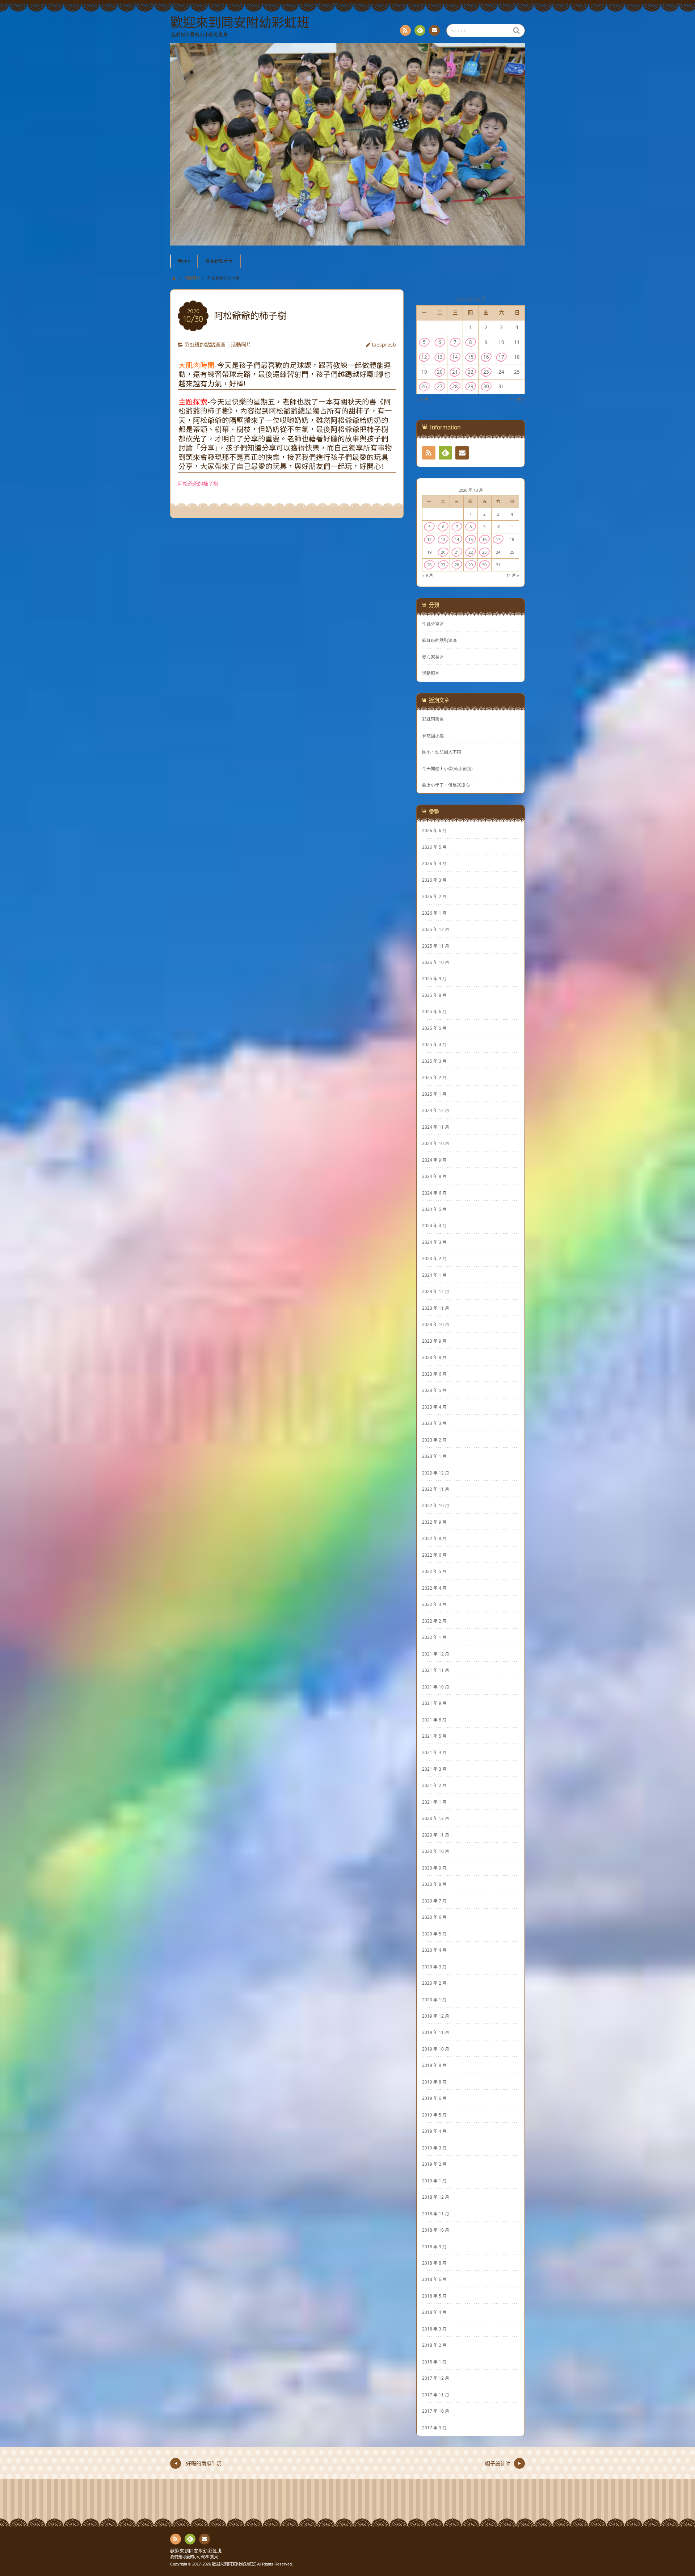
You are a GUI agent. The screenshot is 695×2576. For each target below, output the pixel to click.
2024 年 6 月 (434, 1193)
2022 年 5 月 (434, 1571)
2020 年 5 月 (434, 1934)
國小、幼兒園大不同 (442, 752)
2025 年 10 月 (436, 962)
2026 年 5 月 (434, 847)
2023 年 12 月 (436, 1291)
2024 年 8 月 (434, 1176)
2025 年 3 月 (434, 1061)
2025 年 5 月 (434, 1028)
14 (455, 357)
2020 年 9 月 (434, 1868)
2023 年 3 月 (434, 1423)
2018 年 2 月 (434, 2345)
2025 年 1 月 (434, 1094)
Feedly (420, 30)
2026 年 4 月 (434, 863)
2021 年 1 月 (434, 1802)
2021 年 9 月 (434, 1703)
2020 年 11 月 (436, 1835)
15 (471, 357)
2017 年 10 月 (436, 2411)
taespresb (384, 345)
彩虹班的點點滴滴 (205, 345)
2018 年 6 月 (434, 2279)
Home (184, 261)
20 (440, 372)
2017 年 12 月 (436, 2378)
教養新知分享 (219, 261)
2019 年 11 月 (436, 2032)
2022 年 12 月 (436, 1473)
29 (471, 386)
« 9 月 (423, 399)
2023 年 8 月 (434, 1357)
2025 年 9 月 (434, 978)
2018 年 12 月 (436, 2197)
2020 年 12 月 (436, 1818)
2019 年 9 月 (434, 2065)
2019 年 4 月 (434, 2131)
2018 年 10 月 (436, 2230)
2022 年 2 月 (434, 1621)
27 (440, 386)
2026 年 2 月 (434, 896)
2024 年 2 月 (434, 1258)
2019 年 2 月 (434, 2164)
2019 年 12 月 (436, 2016)
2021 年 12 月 (436, 1654)
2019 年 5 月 (434, 2115)
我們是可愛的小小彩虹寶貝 (194, 2557)
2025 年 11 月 (436, 946)
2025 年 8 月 (434, 995)
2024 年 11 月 (436, 1127)
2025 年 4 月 (434, 1044)
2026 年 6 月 (434, 830)
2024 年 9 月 (434, 1160)
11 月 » (517, 399)
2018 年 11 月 (436, 2214)
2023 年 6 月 (434, 1374)
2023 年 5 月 (434, 1390)
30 (486, 386)
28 (455, 386)
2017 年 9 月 (434, 2428)
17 (501, 357)
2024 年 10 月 (436, 1143)
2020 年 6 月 (434, 1917)
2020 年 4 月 (434, 1950)
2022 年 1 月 (434, 1637)
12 (424, 357)
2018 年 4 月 (434, 2312)
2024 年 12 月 (436, 1110)
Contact (434, 30)
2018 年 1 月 (434, 2362)
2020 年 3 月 (434, 1967)
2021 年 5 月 (434, 1736)
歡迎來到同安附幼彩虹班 (196, 2551)
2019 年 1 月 (434, 2181)
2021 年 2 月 (434, 1785)
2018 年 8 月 (434, 2263)
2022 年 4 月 (434, 1588)
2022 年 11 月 (436, 1489)
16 (486, 357)
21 (455, 372)
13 (440, 357)
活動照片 (241, 345)
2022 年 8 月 (434, 1538)
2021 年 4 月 (434, 1752)
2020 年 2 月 (434, 1983)
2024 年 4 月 (434, 1225)
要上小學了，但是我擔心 (446, 785)
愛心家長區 (433, 657)
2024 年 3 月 (434, 1242)
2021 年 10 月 (436, 1687)
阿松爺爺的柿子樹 (198, 484)
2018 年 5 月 (434, 2296)
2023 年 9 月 (434, 1341)
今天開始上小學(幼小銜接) (447, 769)
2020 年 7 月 (434, 1901)
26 (424, 386)
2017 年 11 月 (436, 2395)
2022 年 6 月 (434, 1555)
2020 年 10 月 (436, 1851)
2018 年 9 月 (434, 2246)
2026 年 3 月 (434, 880)
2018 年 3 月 (434, 2329)
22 (471, 372)
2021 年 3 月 (434, 1769)
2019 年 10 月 (436, 2049)
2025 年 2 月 (434, 1077)
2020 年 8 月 (434, 1884)
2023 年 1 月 (434, 1456)
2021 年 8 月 (434, 1720)
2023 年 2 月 (434, 1440)
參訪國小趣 (433, 736)
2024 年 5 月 (434, 1209)
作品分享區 (433, 624)
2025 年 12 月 (436, 929)
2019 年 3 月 (434, 2148)
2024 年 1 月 (434, 1275)
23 (486, 372)
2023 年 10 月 (436, 1324)
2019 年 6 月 (434, 2098)
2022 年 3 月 (434, 1604)
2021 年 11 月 (436, 1670)
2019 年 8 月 (434, 2082)
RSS (405, 30)
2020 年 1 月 (434, 2000)
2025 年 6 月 (434, 1011)
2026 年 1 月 (434, 913)
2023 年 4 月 (434, 1407)
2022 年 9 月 (434, 1522)
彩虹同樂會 (433, 719)
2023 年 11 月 (436, 1308)
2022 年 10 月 (436, 1505)
